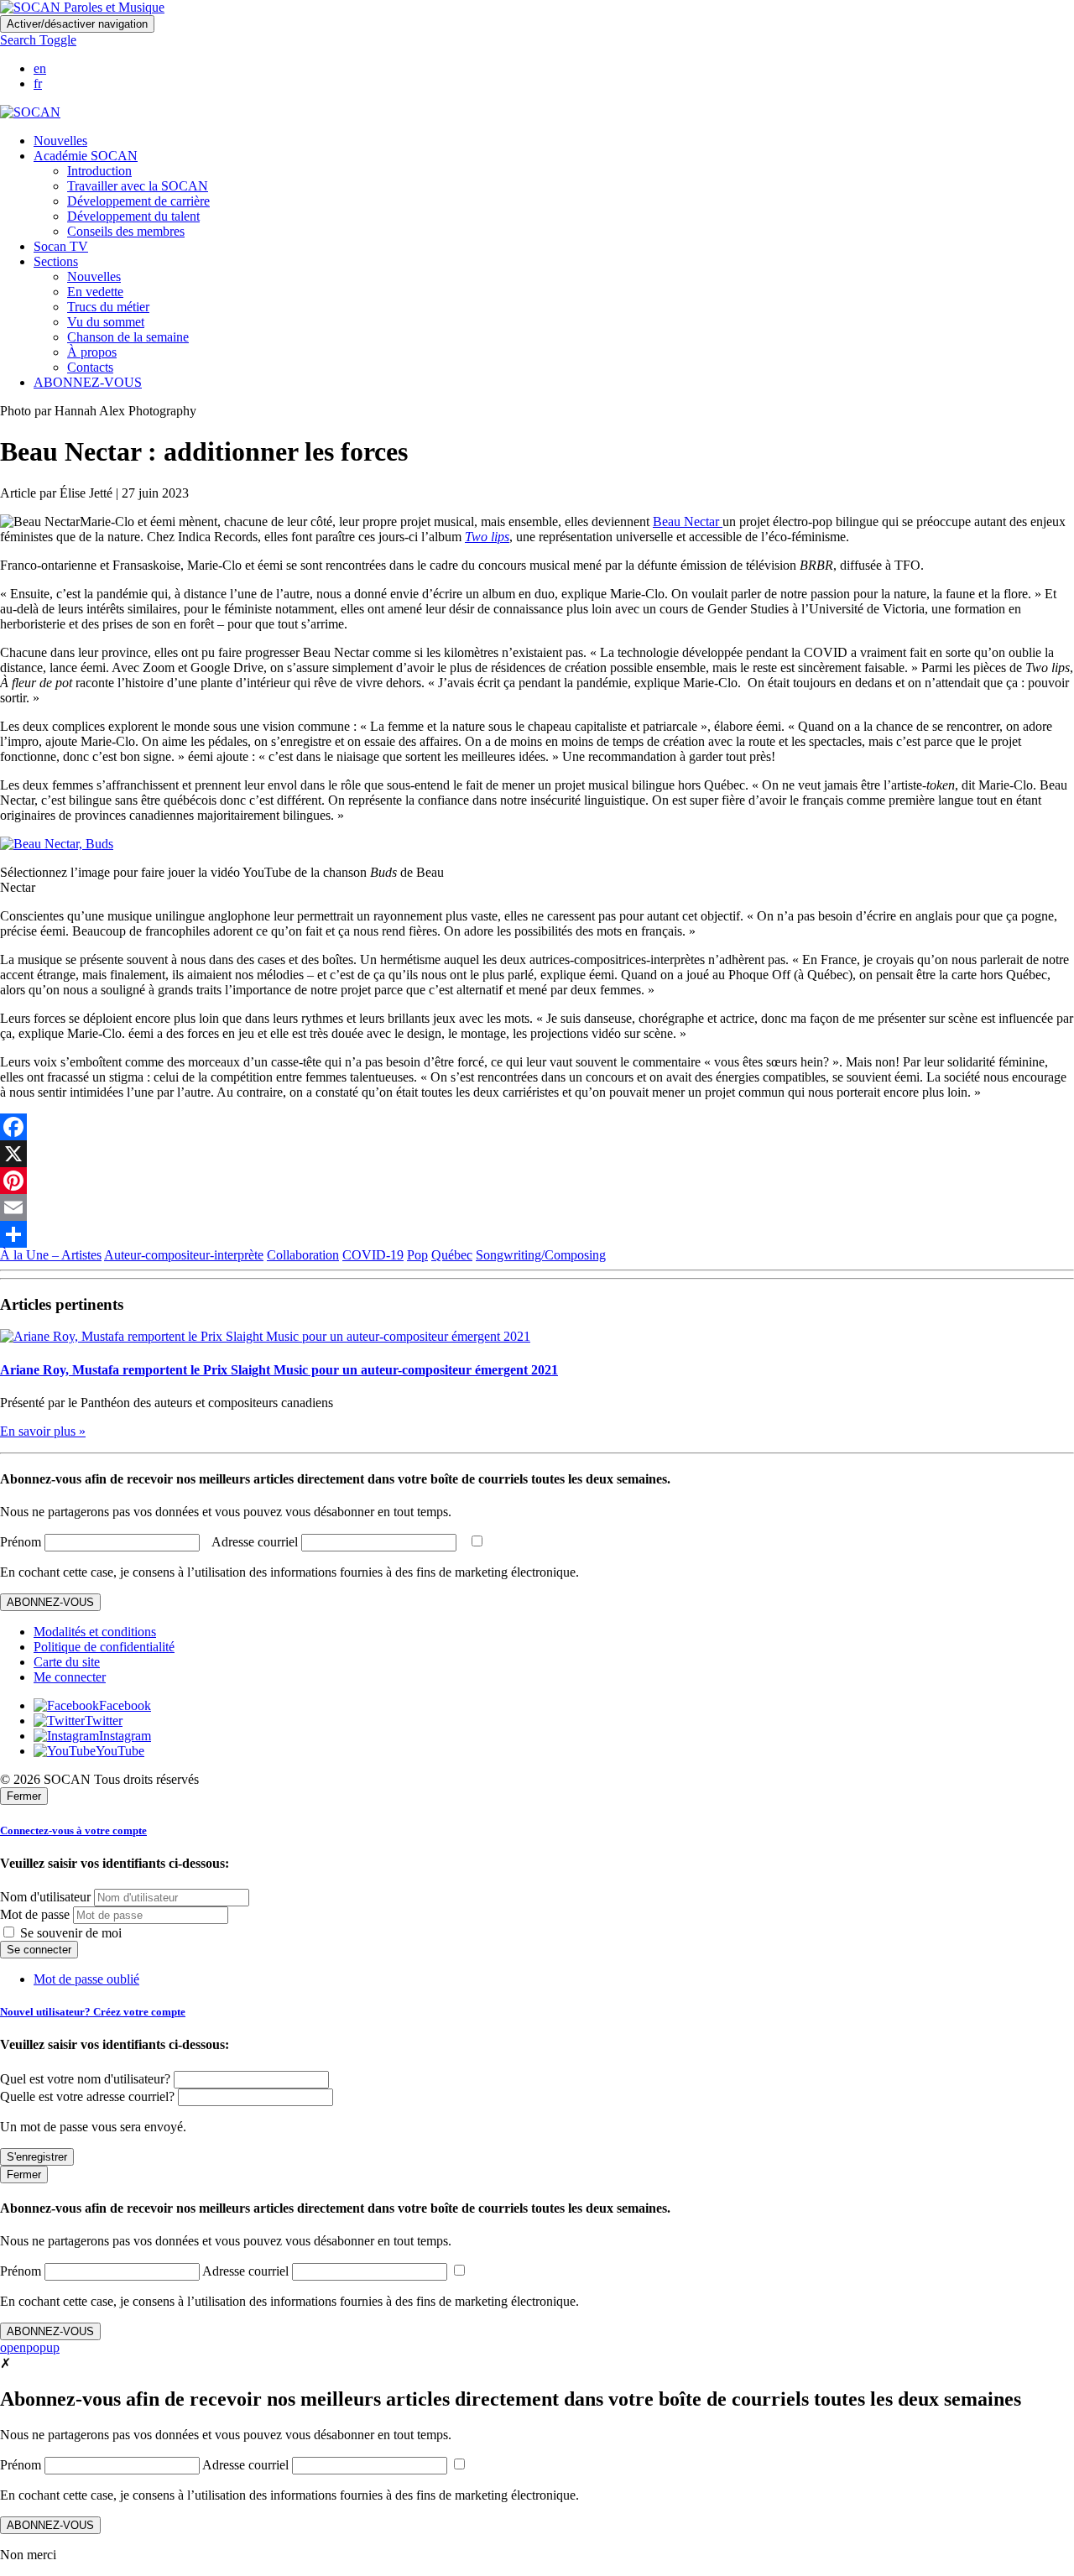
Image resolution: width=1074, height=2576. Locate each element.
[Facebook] (537, 1127)
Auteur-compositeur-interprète (184, 1255)
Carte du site (67, 1662)
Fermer (24, 1796)
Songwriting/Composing (541, 1255)
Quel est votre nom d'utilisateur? (85, 2079)
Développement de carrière (138, 201)
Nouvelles (60, 141)
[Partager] (537, 1234)
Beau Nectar (688, 521)
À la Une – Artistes (51, 1255)
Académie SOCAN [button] (86, 156)
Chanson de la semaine (128, 337)
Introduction (99, 171)
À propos (92, 352)
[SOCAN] (30, 112)
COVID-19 (373, 1255)
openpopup (30, 2347)
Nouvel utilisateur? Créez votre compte (93, 2012)
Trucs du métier (108, 307)
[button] (38, 40)
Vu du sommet (106, 322)
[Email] (537, 1207)
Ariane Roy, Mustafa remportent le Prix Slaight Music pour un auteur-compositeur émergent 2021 (279, 1370)
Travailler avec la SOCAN (138, 186)
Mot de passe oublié (86, 1979)
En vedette (95, 292)
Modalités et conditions (95, 1632)
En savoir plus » (43, 1431)
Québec (452, 1255)
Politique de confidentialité (104, 1647)
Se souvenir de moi (69, 1933)
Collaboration (303, 1255)
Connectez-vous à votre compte (73, 1830)
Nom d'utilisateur (45, 1897)
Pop (417, 1255)
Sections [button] (56, 261)
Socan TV (61, 246)
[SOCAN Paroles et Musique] (82, 7)
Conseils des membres (126, 231)
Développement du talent (133, 216)
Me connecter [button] (70, 1677)
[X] (537, 1154)
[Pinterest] (537, 1181)
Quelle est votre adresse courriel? (87, 2096)
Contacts (90, 367)
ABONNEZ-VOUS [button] (88, 382)
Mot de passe (35, 1914)
